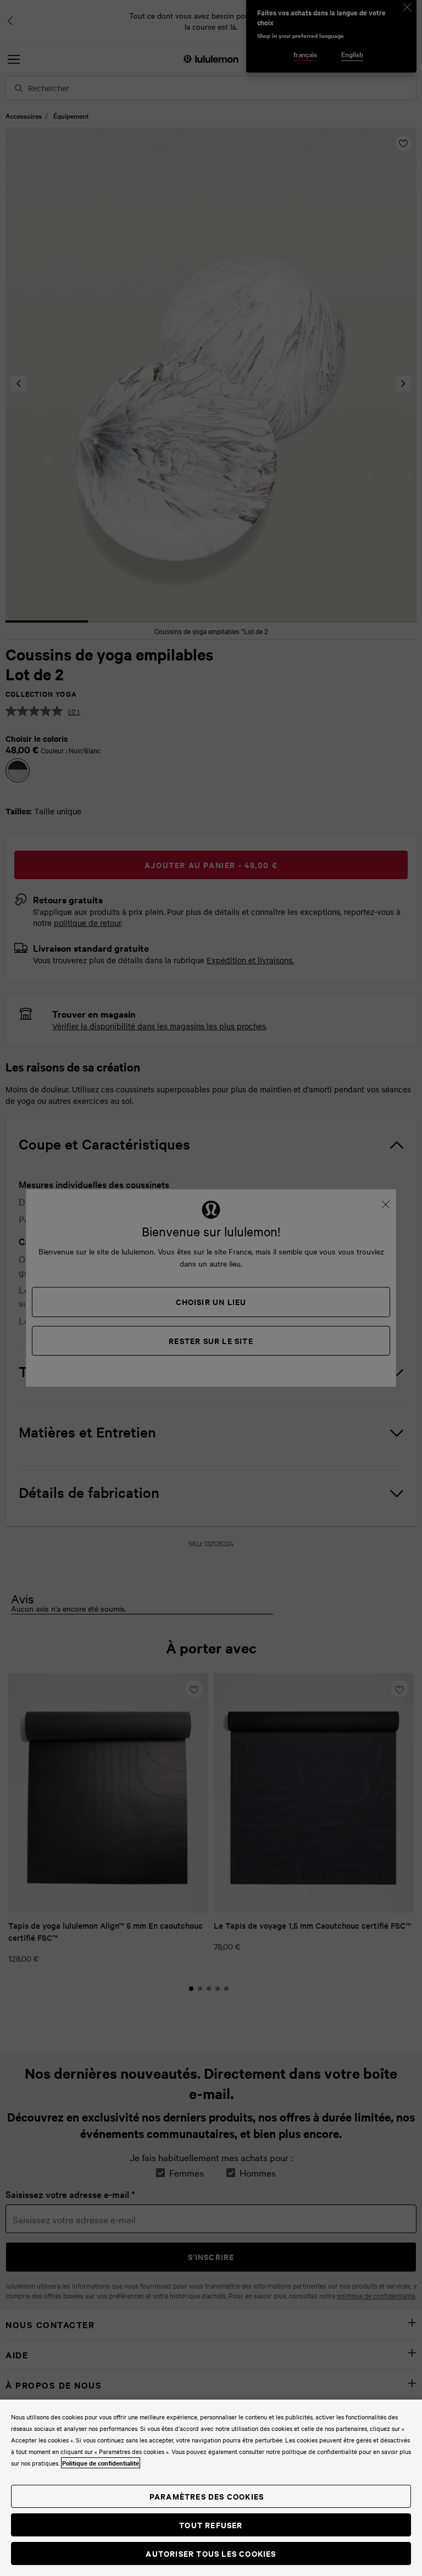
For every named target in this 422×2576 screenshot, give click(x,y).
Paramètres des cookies (207, 2496)
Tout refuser (211, 2525)
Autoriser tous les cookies (211, 2553)
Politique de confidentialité (101, 2463)
